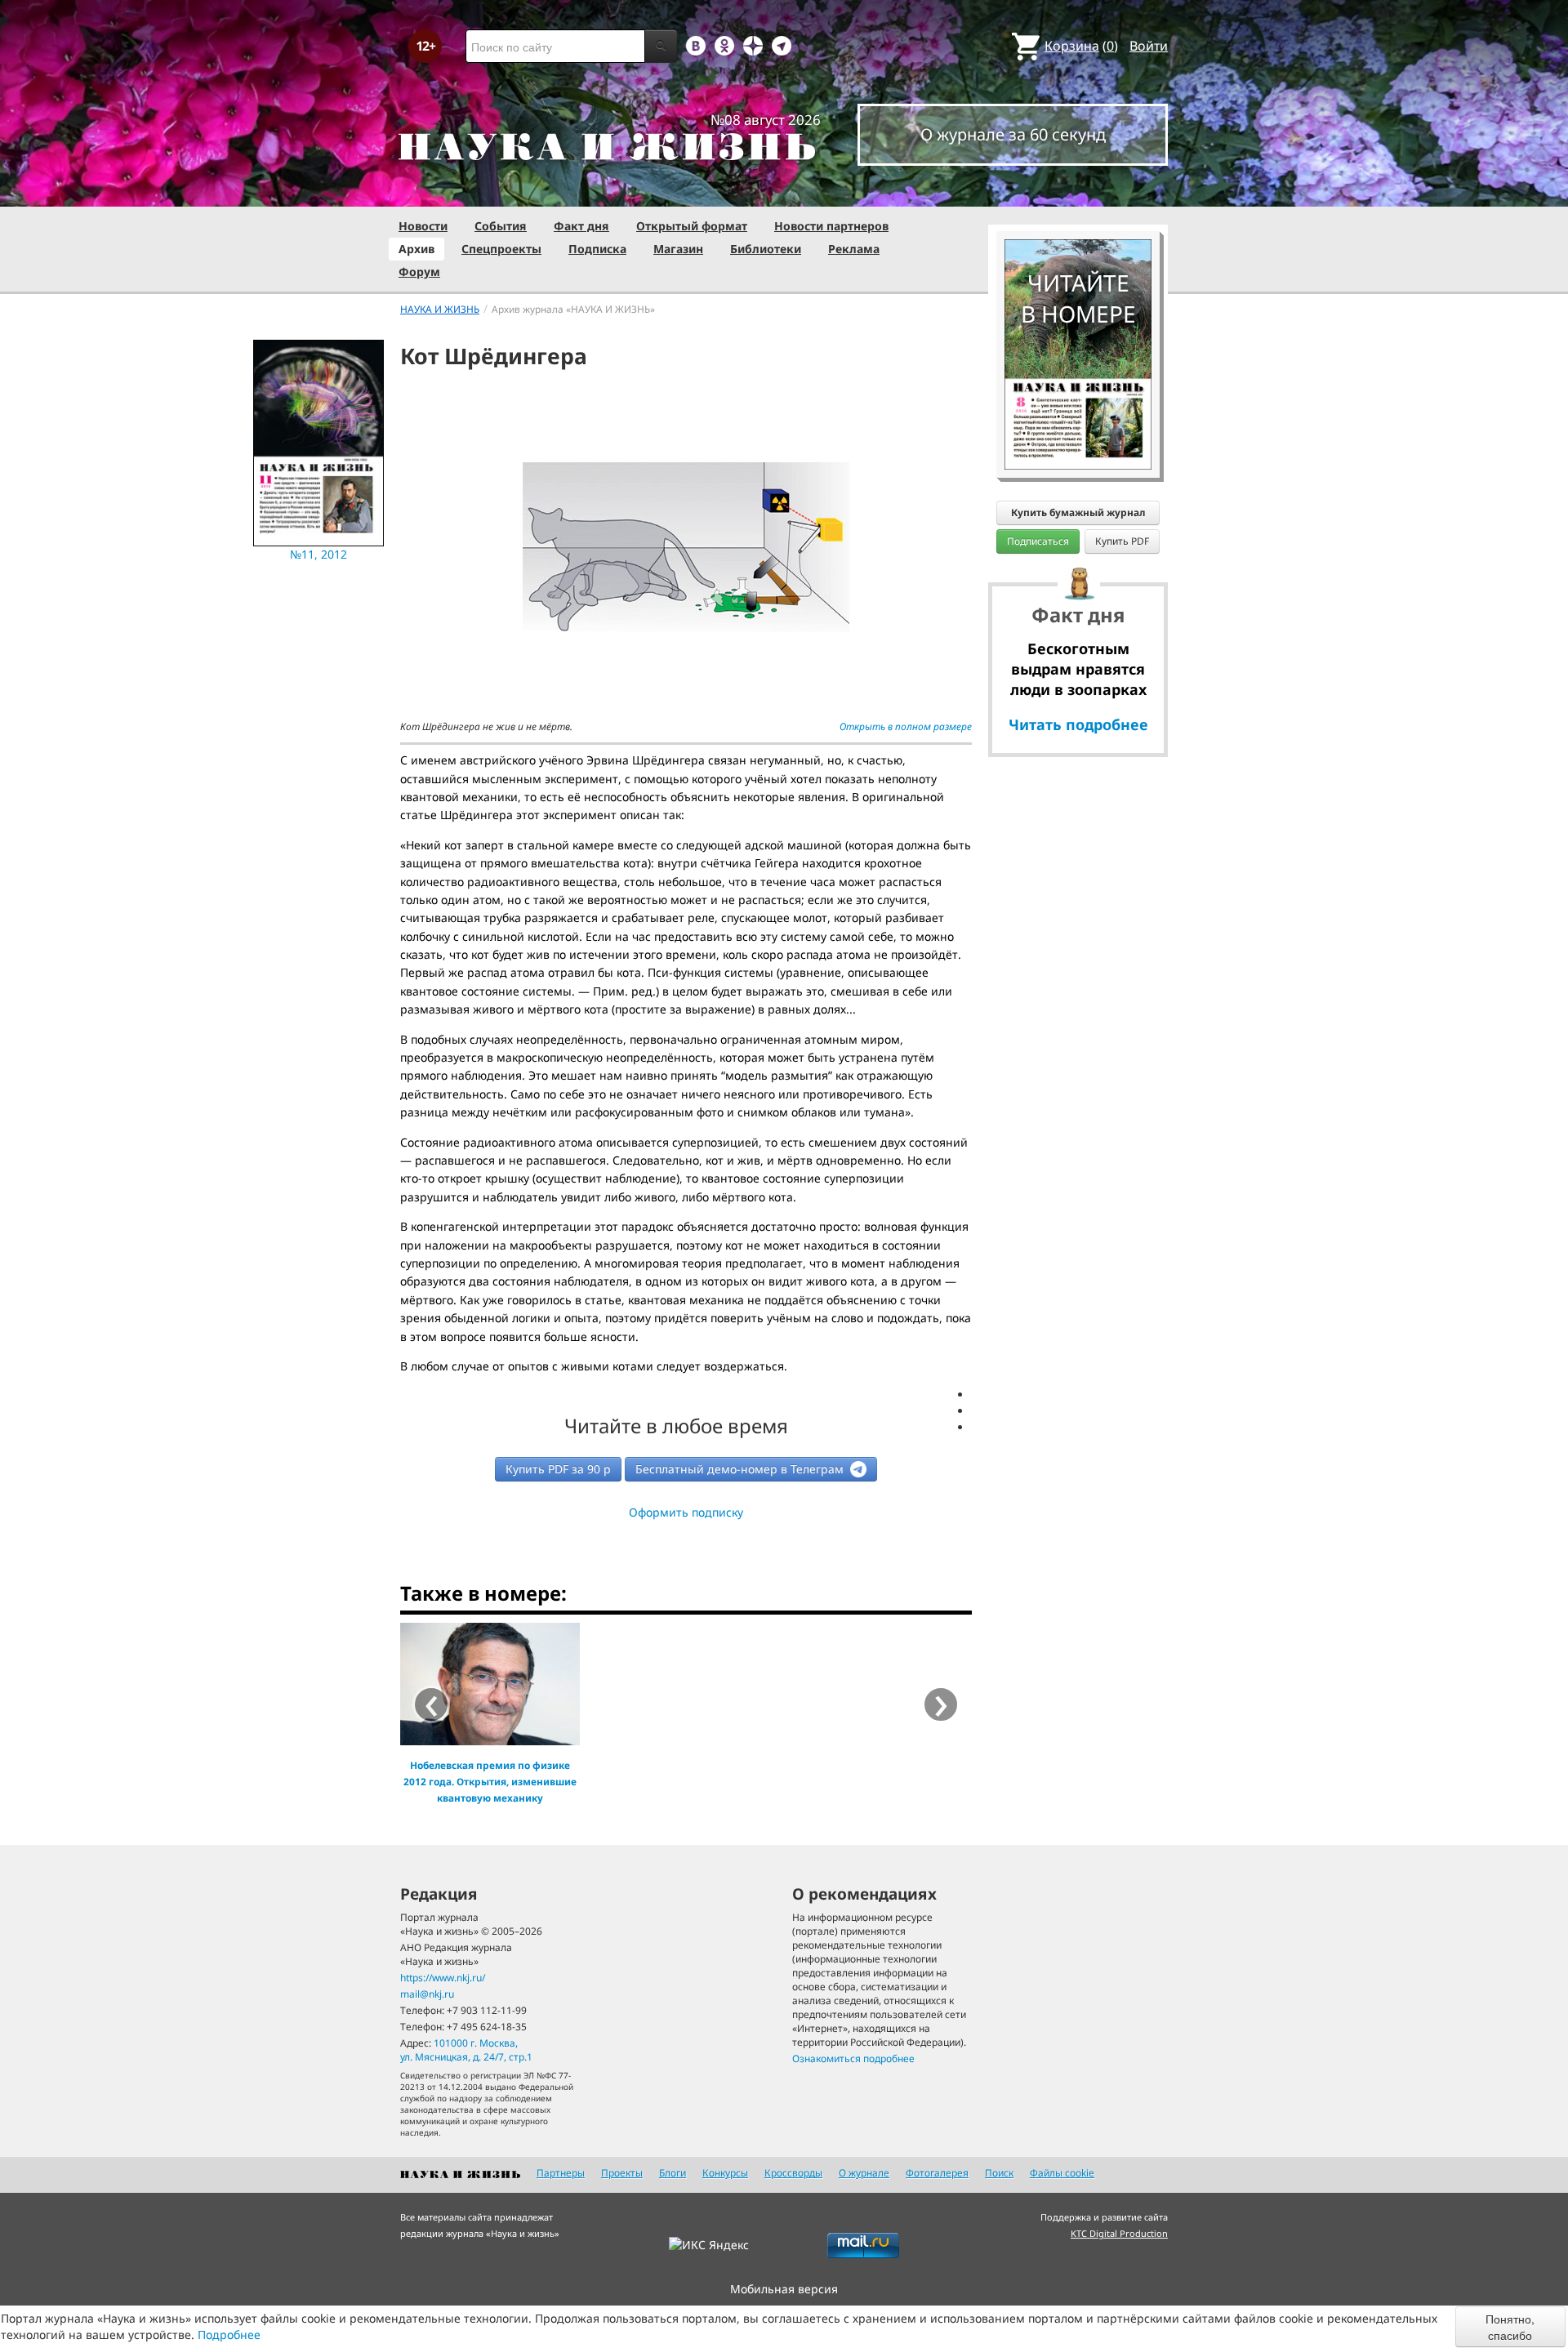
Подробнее (229, 2335)
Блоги (673, 2173)
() (1081, 46)
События (501, 226)
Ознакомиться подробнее (853, 2058)
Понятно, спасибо (1510, 2327)
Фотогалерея (937, 2173)
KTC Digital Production (1119, 2233)
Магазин (678, 249)
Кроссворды (793, 2173)
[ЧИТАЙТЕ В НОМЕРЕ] (1078, 192)
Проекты (622, 2173)
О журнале (864, 2173)
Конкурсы (725, 2173)
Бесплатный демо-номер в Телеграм (741, 1469)
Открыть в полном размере (906, 726)
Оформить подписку (686, 1512)
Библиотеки (766, 249)
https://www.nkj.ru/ (443, 1978)
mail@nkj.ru (427, 1994)
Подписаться (1038, 541)
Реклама (854, 249)
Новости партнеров (831, 226)
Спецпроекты (501, 249)
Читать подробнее (1078, 724)
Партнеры (561, 2173)
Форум (419, 272)
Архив (416, 249)
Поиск (999, 2173)
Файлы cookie (1062, 2173)
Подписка (597, 249)
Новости (423, 226)
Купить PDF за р (558, 1469)
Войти (1149, 46)
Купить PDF (1122, 541)
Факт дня (581, 226)
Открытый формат (692, 226)
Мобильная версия (784, 2289)
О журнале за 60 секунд (1013, 134)
